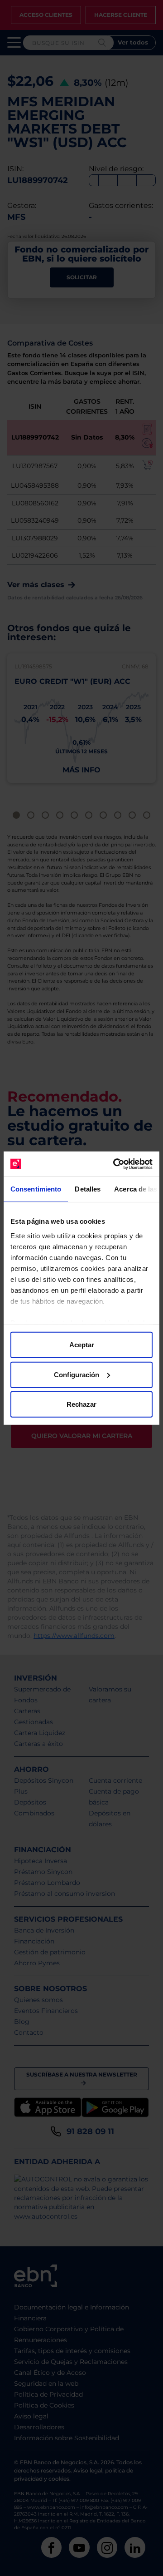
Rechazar (81, 1404)
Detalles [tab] (88, 1189)
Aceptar (82, 1345)
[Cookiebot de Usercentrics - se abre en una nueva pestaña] (115, 1164)
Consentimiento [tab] (36, 1189)
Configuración (77, 1374)
